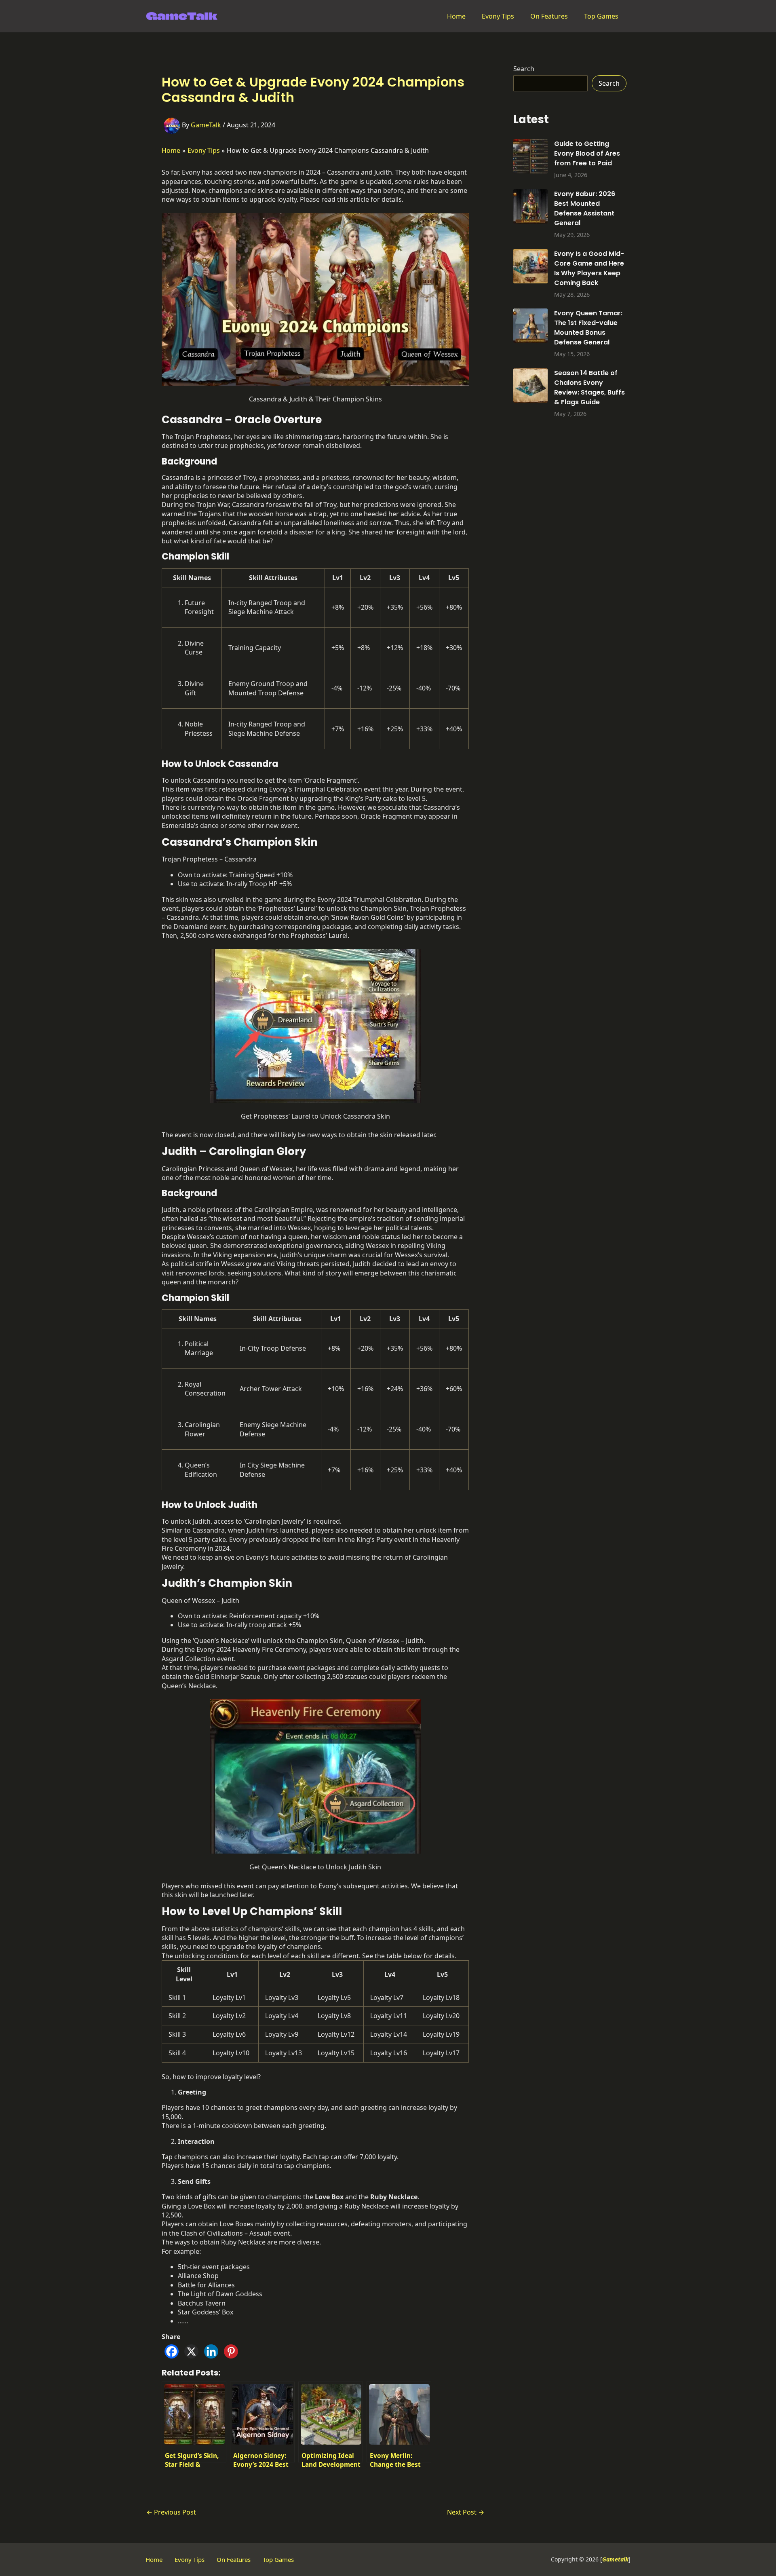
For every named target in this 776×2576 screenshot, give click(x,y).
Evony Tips (498, 16)
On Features (549, 16)
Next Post (466, 2512)
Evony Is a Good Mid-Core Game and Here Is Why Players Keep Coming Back (589, 268)
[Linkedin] (211, 2351)
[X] (191, 2351)
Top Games (601, 16)
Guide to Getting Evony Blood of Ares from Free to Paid (587, 153)
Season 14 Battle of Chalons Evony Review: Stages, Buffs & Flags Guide (589, 387)
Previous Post (171, 2512)
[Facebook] (172, 2351)
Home (456, 16)
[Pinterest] (231, 2351)
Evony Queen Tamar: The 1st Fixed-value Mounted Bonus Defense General (588, 328)
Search (524, 69)
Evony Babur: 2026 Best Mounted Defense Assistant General (585, 208)
